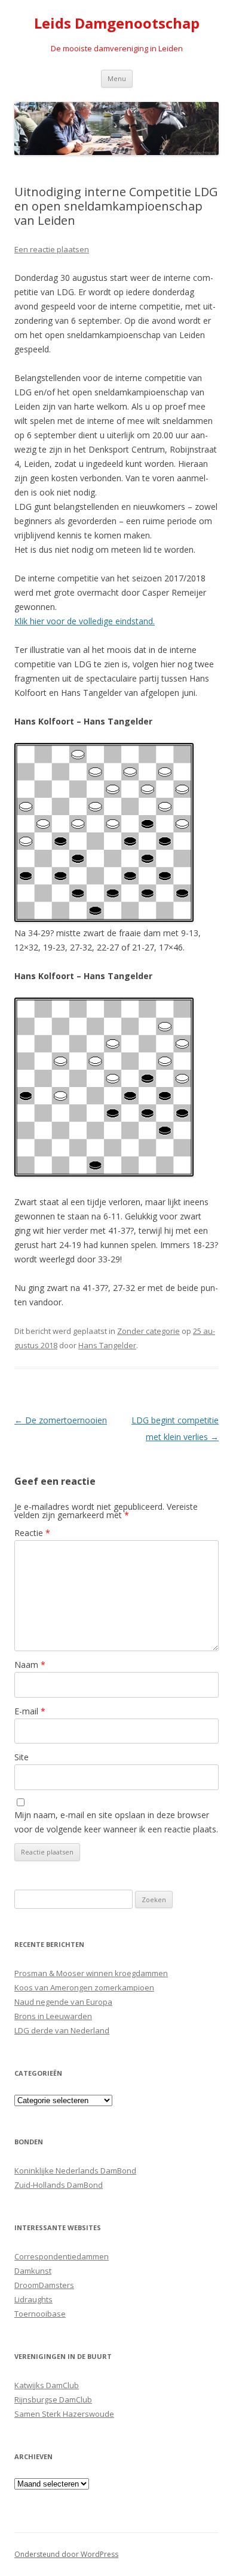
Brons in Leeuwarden (53, 2016)
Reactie (32, 1533)
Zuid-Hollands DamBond (59, 2185)
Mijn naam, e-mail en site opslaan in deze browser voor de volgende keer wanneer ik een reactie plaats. (116, 1822)
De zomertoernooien (61, 1420)
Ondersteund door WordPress (66, 2554)
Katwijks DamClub (47, 2385)
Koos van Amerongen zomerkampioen (84, 1987)
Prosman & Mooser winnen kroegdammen (91, 1973)
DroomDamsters (44, 2285)
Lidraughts (33, 2299)
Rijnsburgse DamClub (53, 2399)
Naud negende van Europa (63, 2002)
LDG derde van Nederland (62, 2030)
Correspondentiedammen (62, 2256)
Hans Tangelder (107, 1345)
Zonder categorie (148, 1331)
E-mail (30, 1711)
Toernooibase (40, 2314)
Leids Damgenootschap (117, 24)
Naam (30, 1665)
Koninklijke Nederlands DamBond (75, 2171)
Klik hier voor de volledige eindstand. (85, 621)
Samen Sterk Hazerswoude (64, 2414)
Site (22, 1757)
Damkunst (33, 2271)
